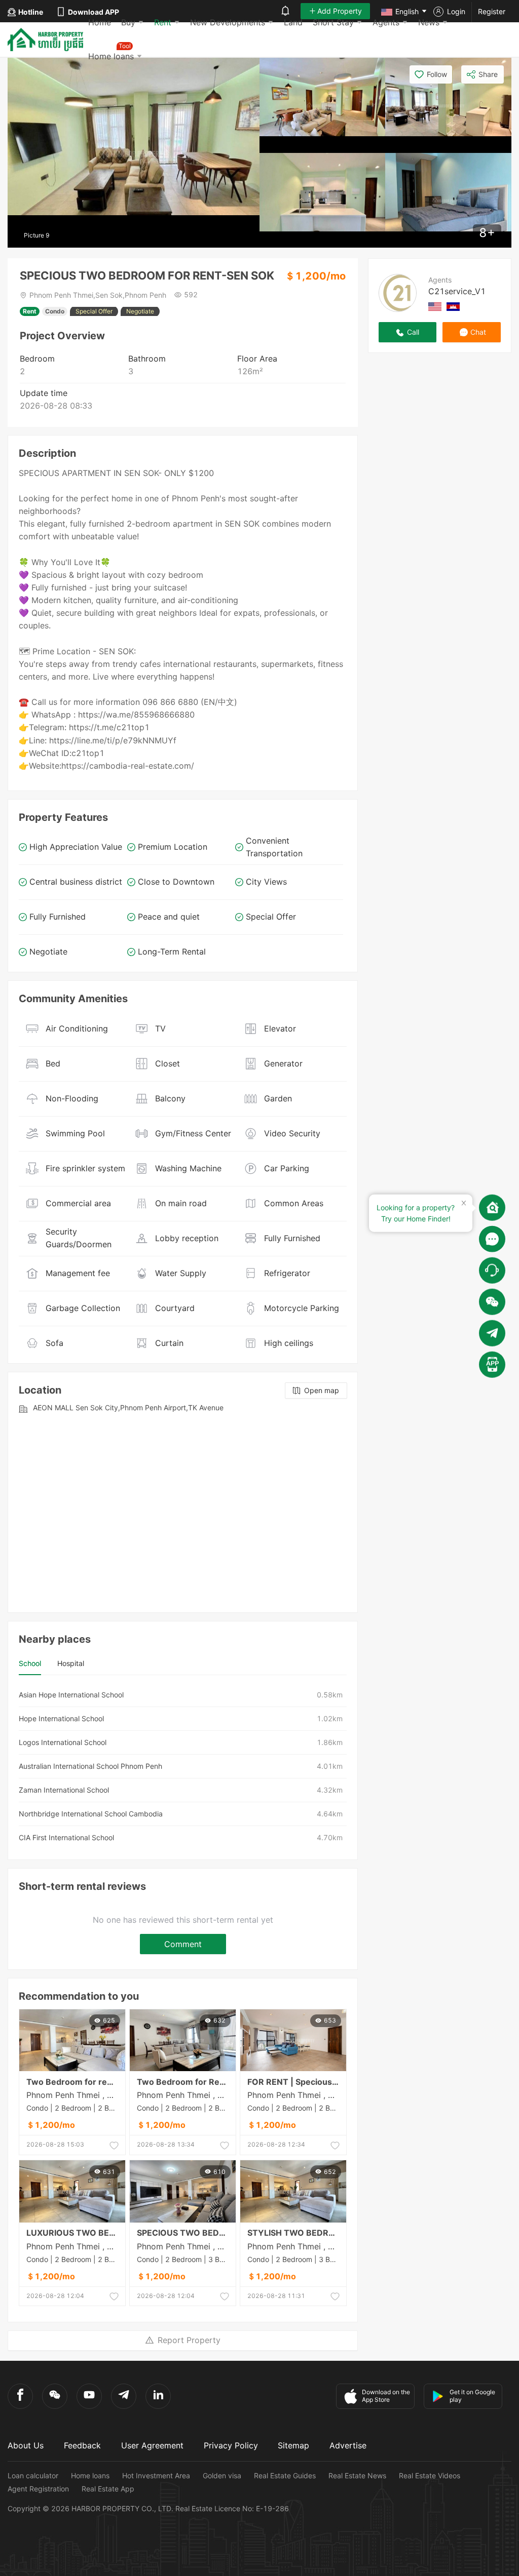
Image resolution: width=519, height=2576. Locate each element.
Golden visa (222, 2475)
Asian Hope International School (71, 1695)
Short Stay (333, 22)
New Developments (228, 22)
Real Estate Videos (430, 2475)
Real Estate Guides (285, 2475)
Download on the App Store (386, 2396)
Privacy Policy (231, 2445)
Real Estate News (357, 2475)
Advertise (348, 2445)
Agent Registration (38, 2489)
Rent (163, 22)
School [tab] (30, 1663)
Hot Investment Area (156, 2475)
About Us (26, 2445)
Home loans (90, 2475)
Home (100, 22)
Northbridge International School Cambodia (91, 1814)
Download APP (94, 12)
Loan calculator (33, 2475)
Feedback (82, 2445)
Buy (128, 22)
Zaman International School (64, 1790)
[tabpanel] (183, 1766)
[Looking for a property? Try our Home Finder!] (492, 1207)
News (429, 22)
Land (293, 22)
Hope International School (61, 1718)
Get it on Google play (472, 2396)
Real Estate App (108, 2489)
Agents (386, 22)
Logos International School (63, 1742)
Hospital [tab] (71, 1663)
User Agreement (152, 2445)
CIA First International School (66, 1837)
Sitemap (293, 2445)
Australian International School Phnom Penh (90, 1766)
